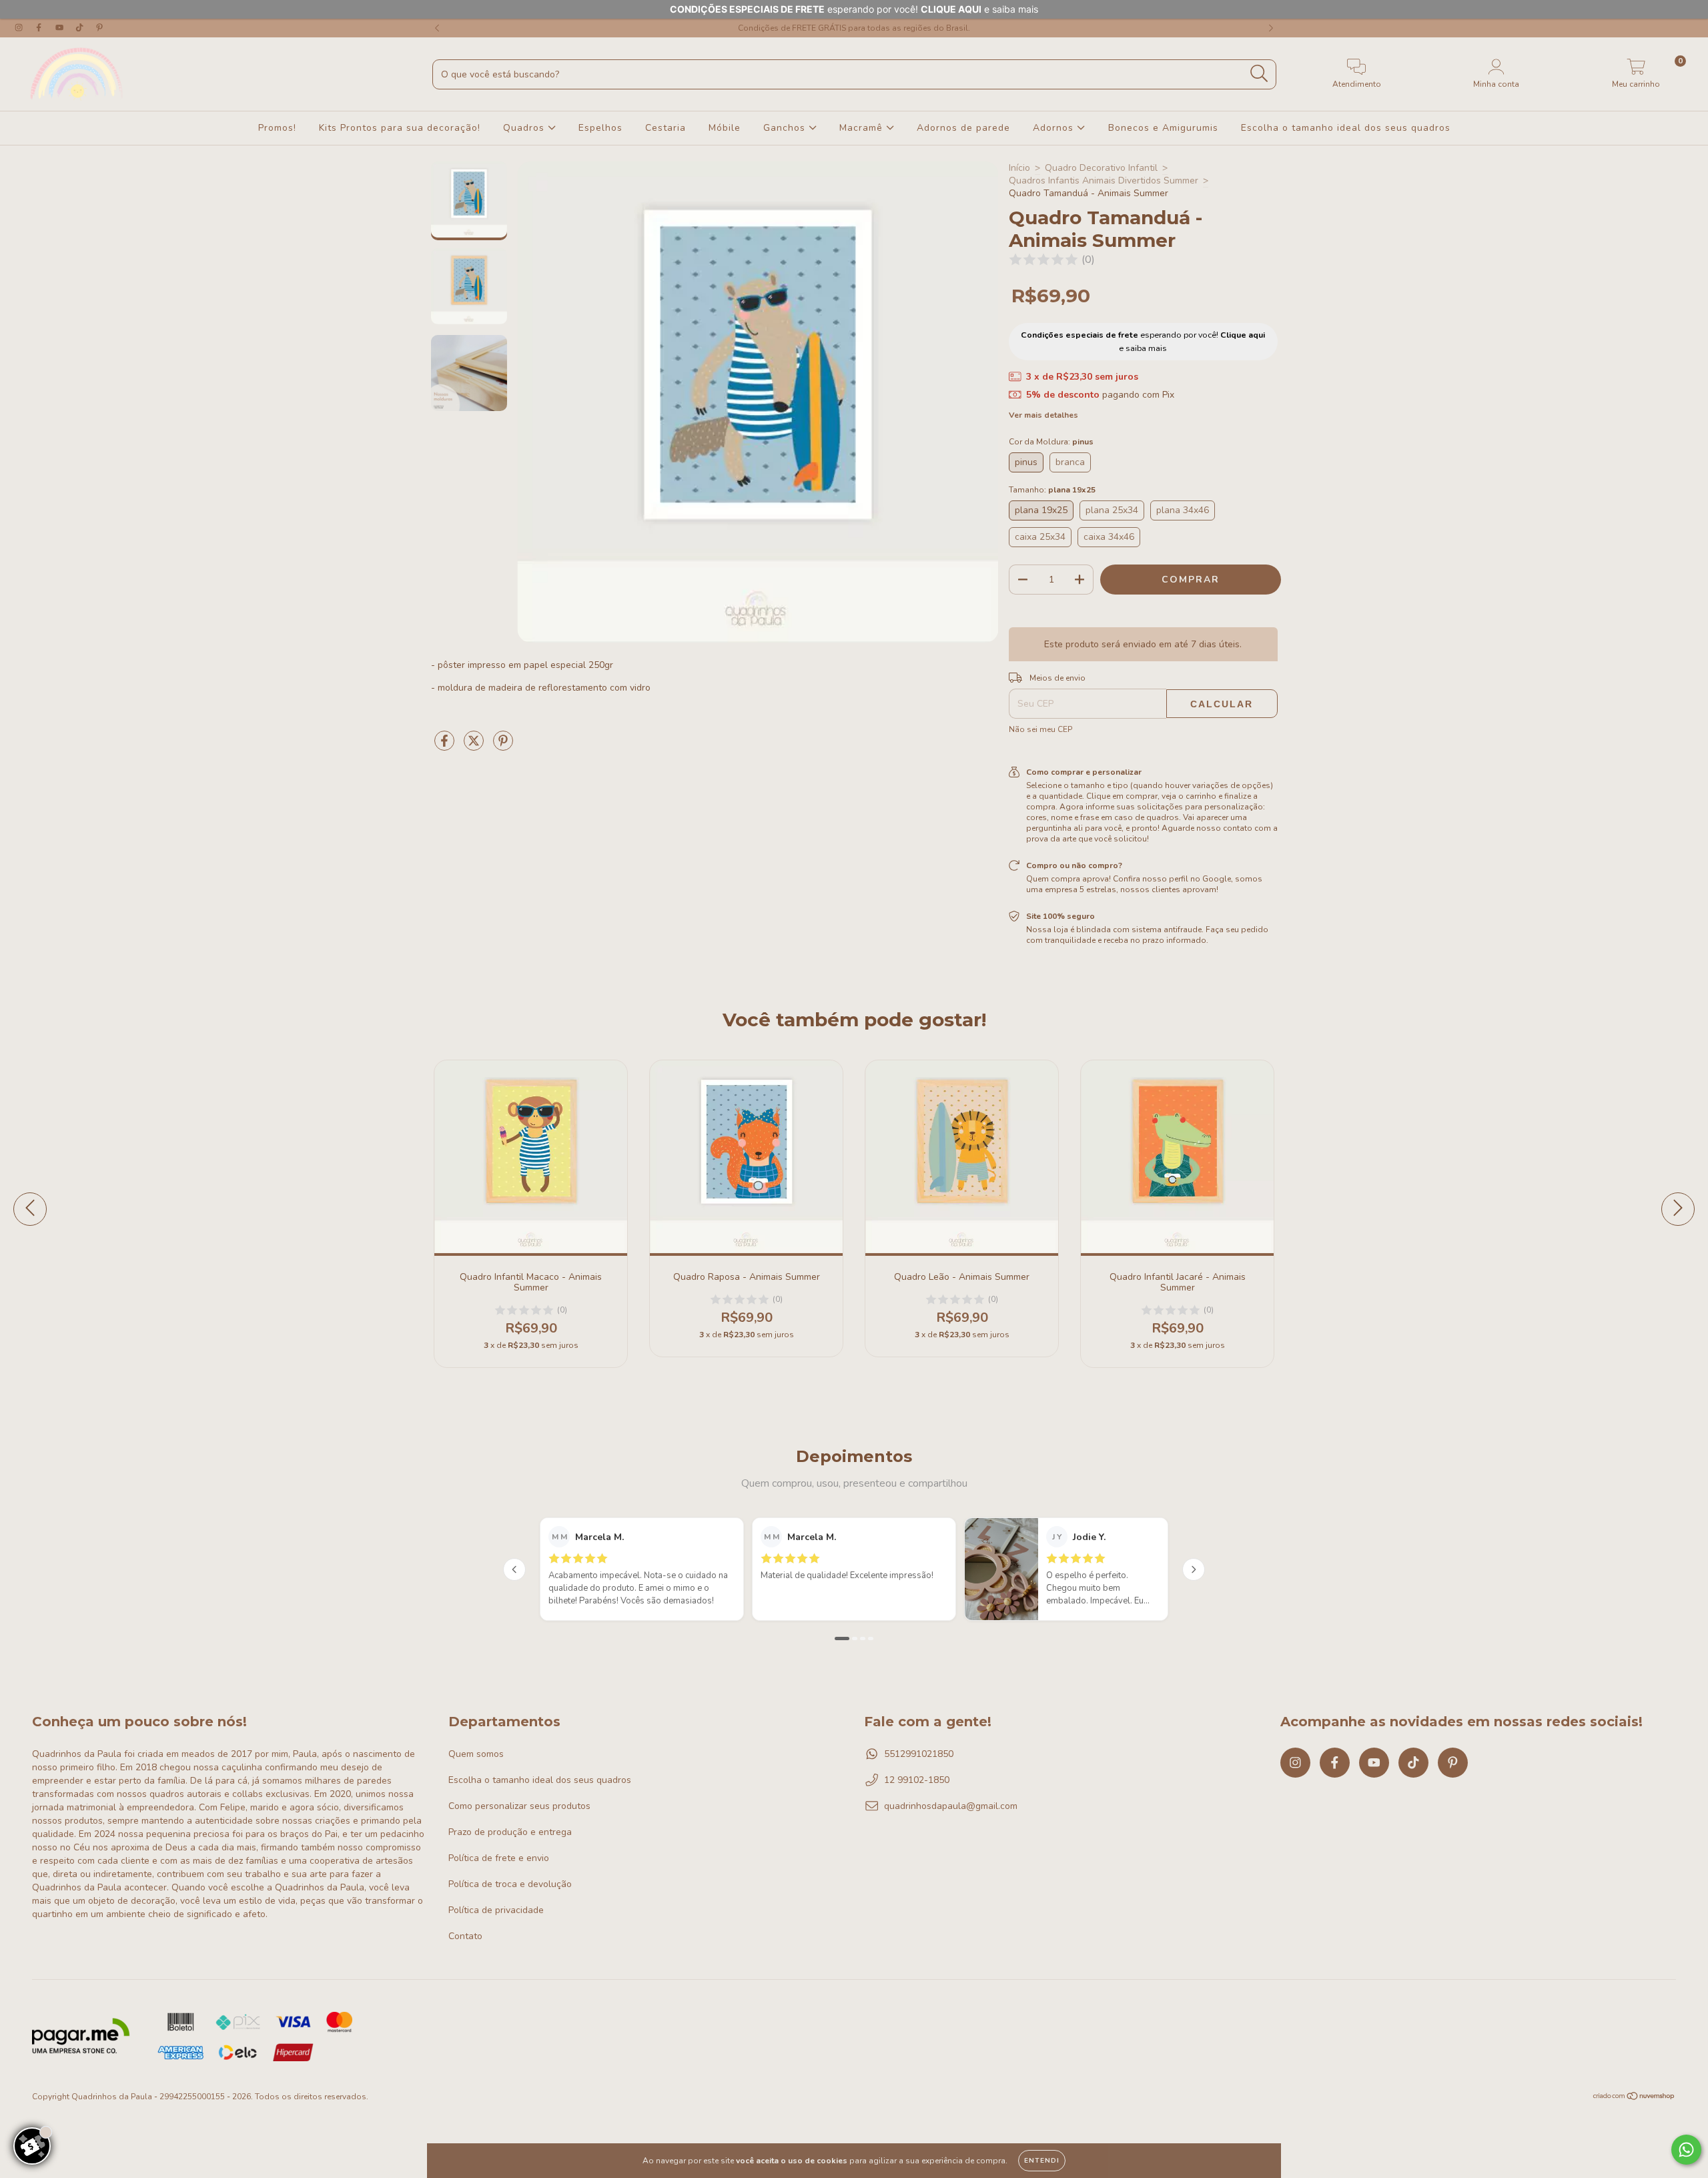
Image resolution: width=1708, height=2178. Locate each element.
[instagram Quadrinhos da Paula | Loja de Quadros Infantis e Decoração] (20, 28)
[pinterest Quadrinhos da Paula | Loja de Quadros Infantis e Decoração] (99, 28)
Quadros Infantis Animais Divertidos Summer (1104, 180)
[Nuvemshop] (1634, 2098)
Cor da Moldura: (1051, 442)
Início (1019, 168)
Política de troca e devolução (510, 1884)
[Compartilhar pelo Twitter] (475, 746)
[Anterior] (514, 1569)
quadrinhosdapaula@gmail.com (951, 1806)
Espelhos (600, 128)
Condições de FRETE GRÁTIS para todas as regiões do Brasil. (854, 28)
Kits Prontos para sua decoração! (400, 128)
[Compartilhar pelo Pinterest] (503, 746)
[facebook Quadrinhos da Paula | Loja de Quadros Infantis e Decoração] (40, 28)
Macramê (863, 128)
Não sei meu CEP (1040, 729)
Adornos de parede (963, 128)
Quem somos (476, 1754)
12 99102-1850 (917, 1780)
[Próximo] (1194, 1569)
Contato (465, 1936)
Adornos (1055, 128)
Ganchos (786, 128)
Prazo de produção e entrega (510, 1832)
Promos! (277, 128)
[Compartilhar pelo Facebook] (446, 746)
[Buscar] (1259, 74)
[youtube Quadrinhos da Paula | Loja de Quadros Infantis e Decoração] (61, 28)
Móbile (725, 128)
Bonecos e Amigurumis (1163, 128)
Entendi (1042, 2161)
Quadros (525, 128)
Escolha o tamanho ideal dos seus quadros (1346, 128)
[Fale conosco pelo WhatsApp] (1686, 2150)
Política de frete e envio (499, 1858)
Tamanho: (1052, 490)
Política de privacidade (496, 1910)
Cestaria (666, 128)
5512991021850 (919, 1754)
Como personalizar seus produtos (519, 1806)
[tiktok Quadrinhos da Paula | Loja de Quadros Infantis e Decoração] (81, 28)
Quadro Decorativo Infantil (1101, 168)
